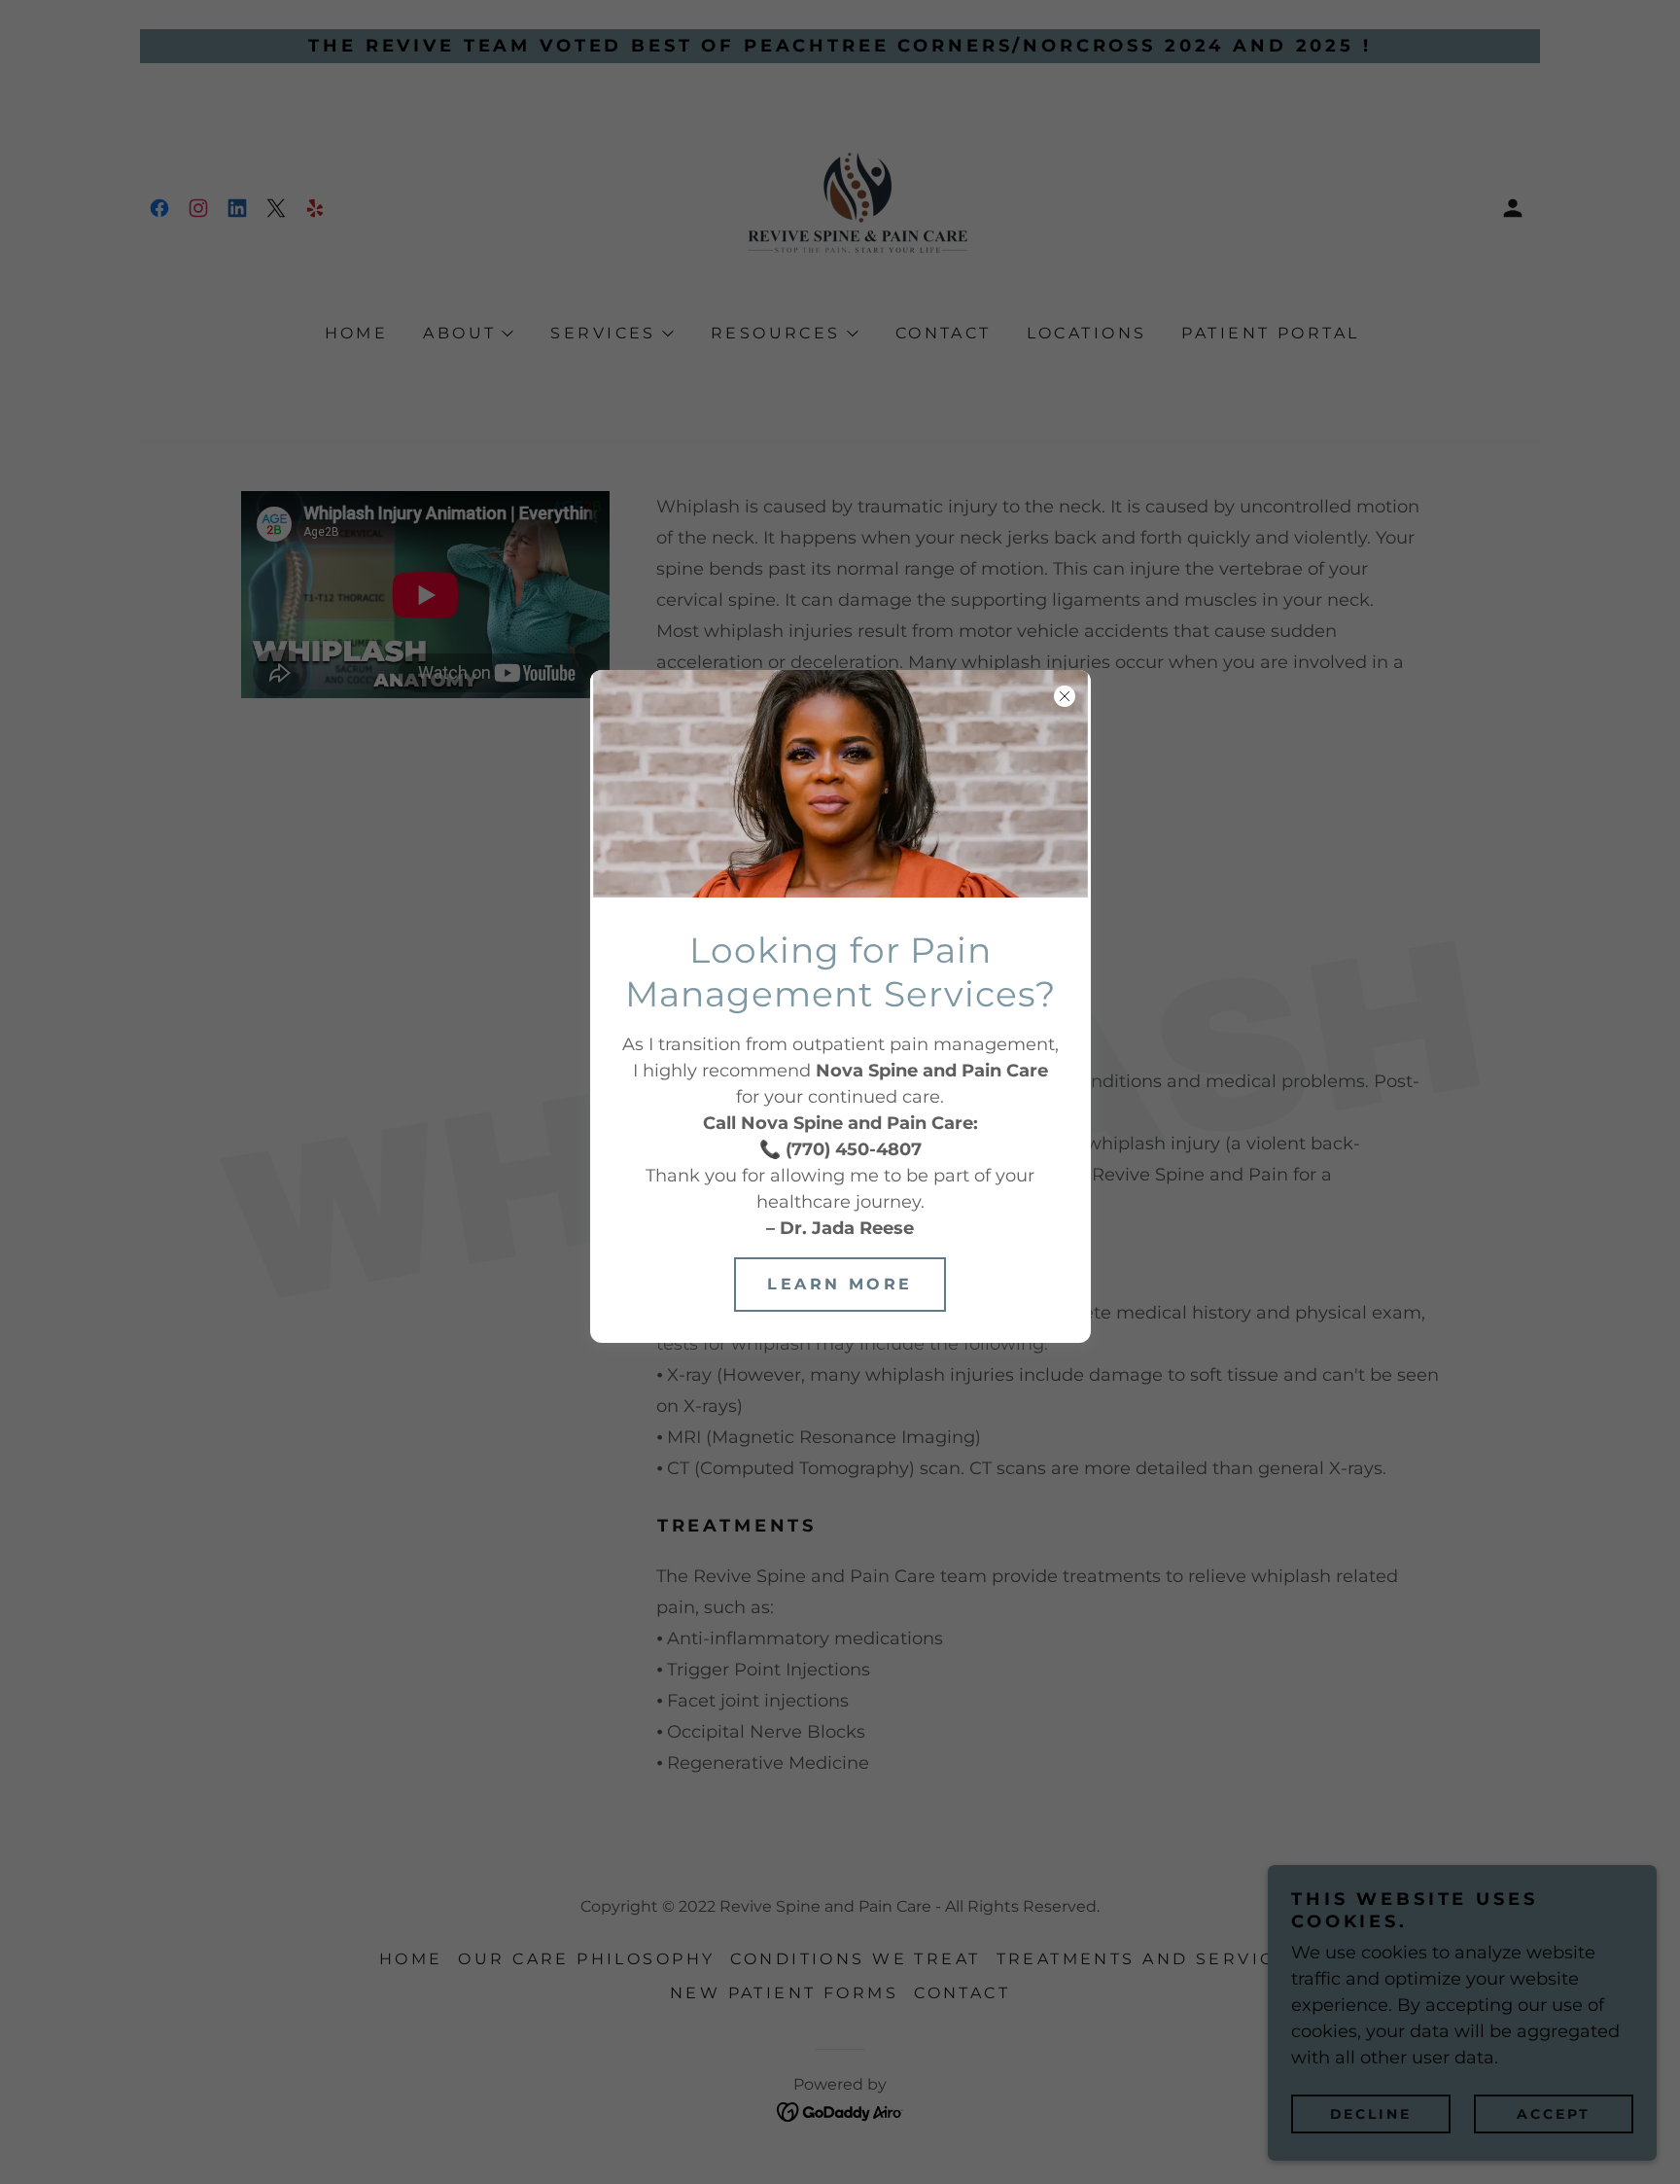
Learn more (840, 1284)
